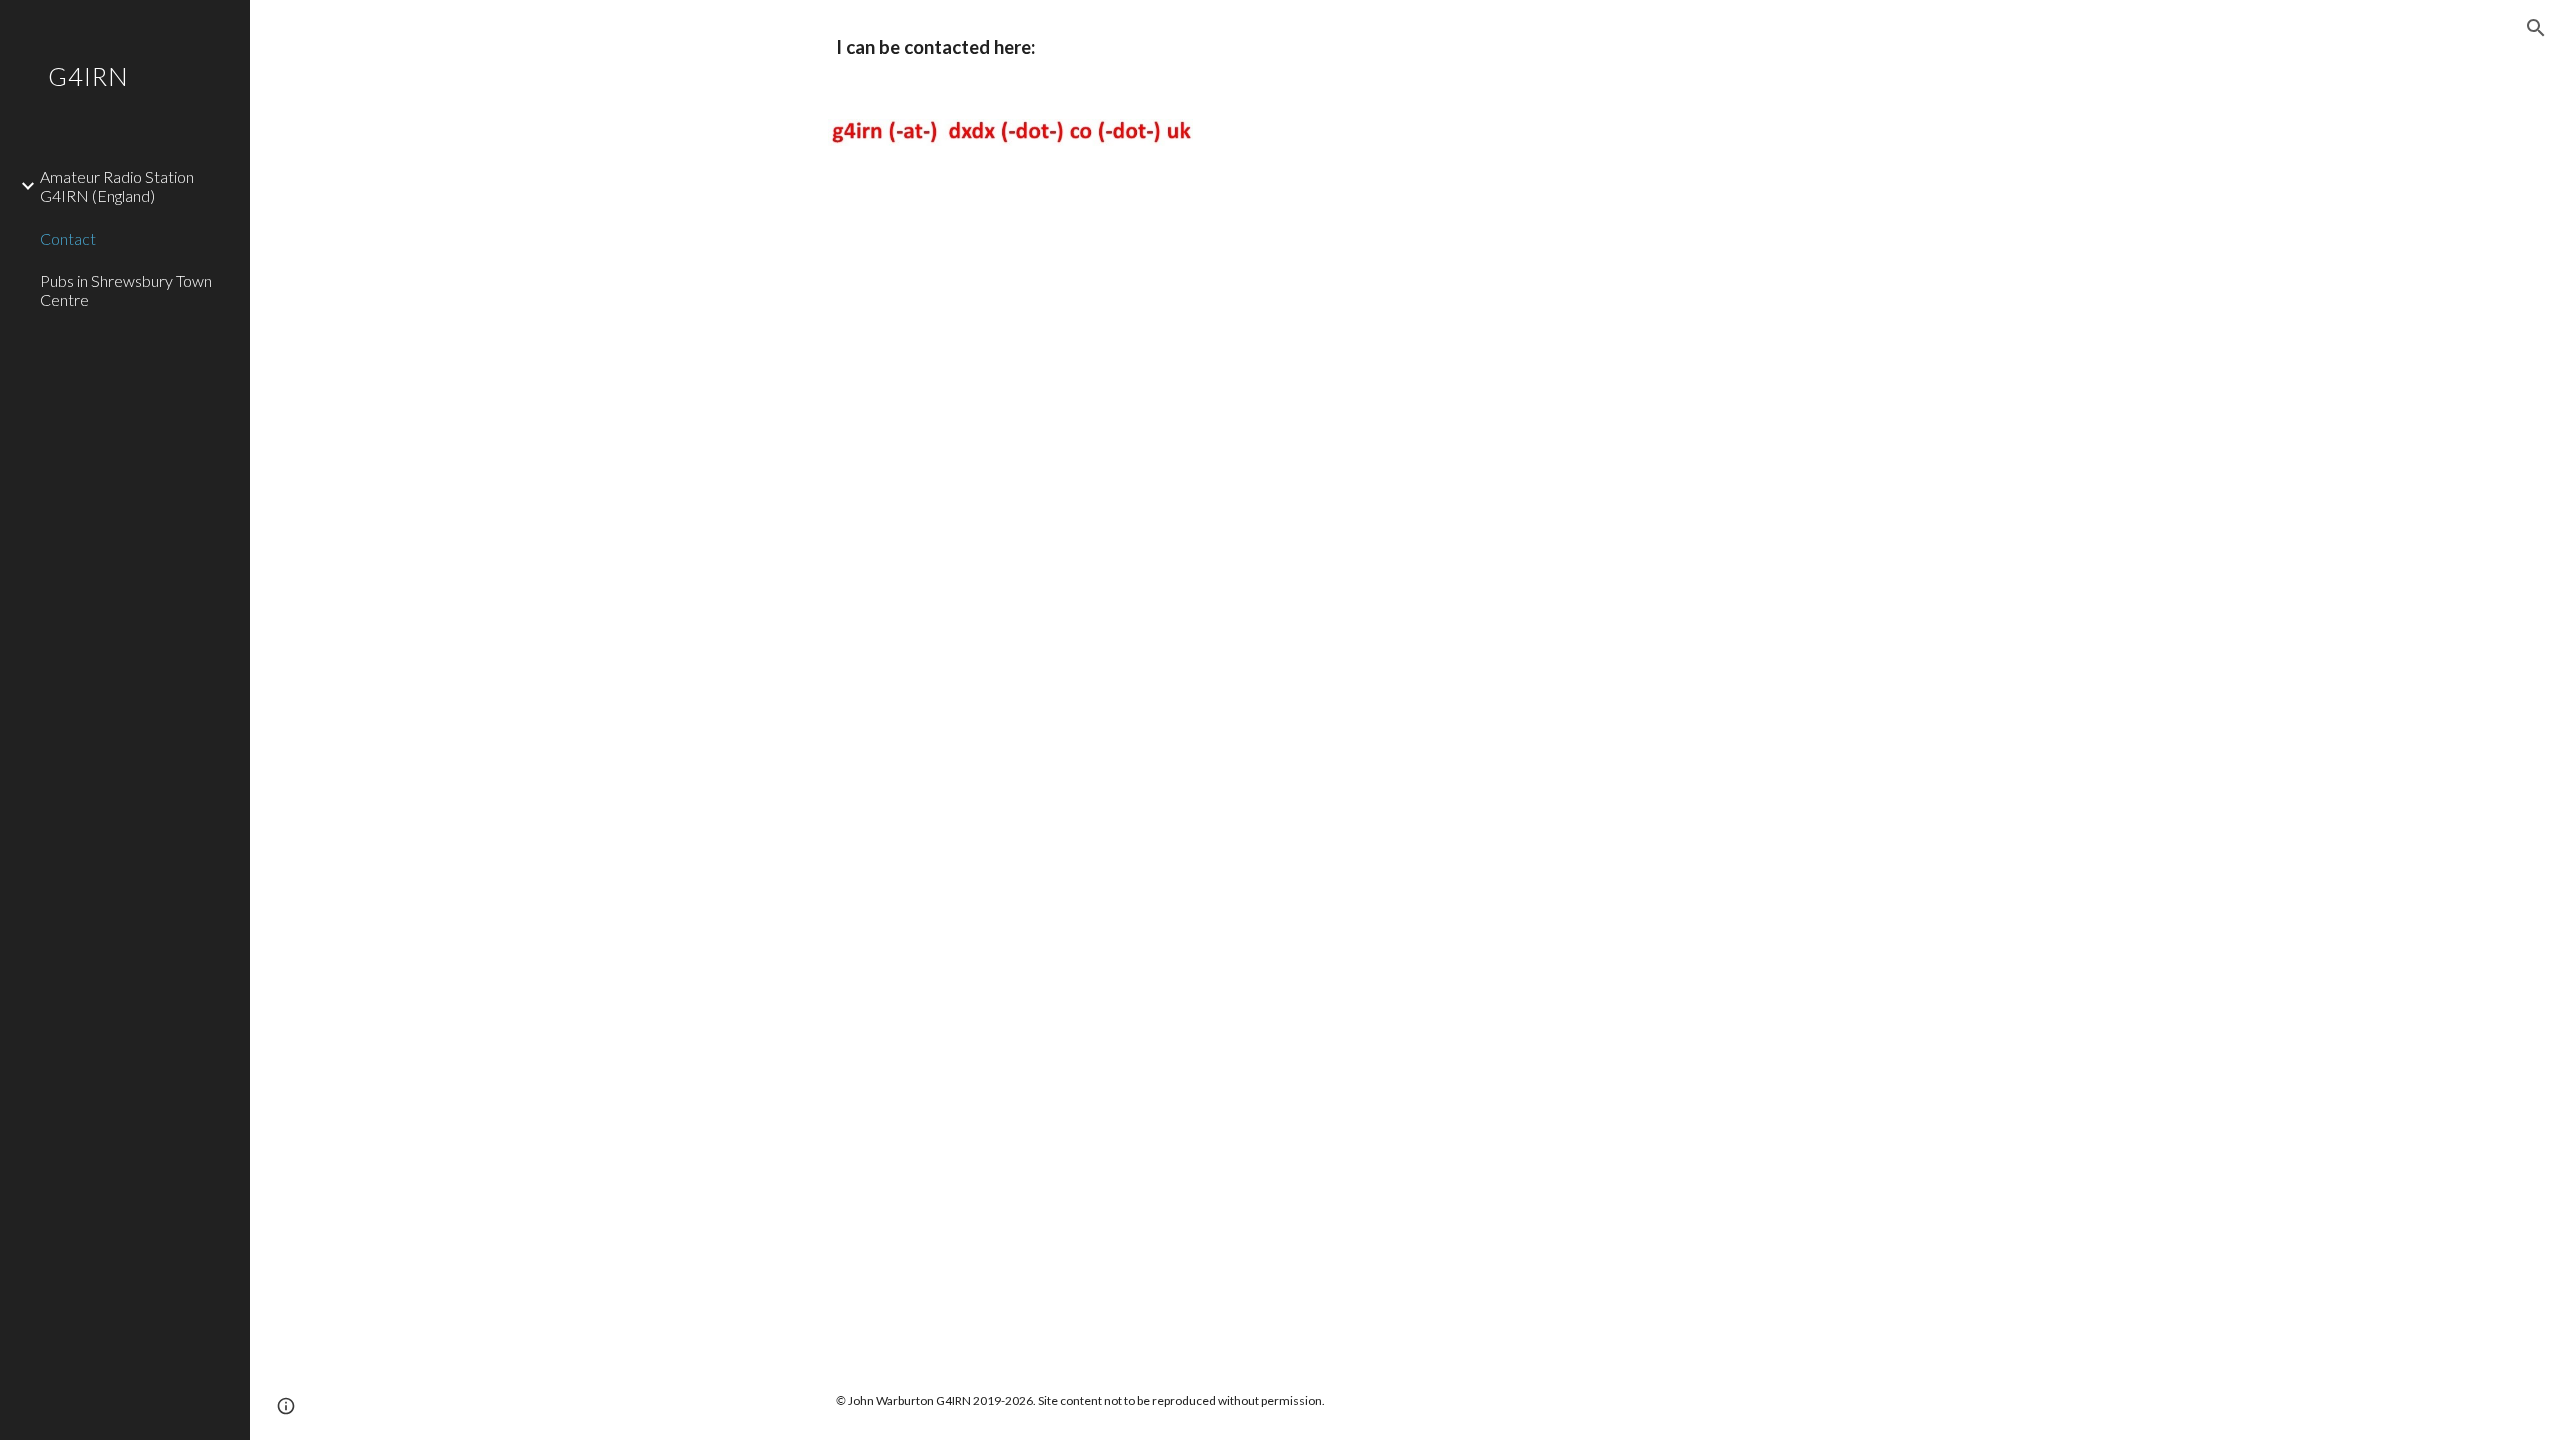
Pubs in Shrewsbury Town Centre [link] (126, 290)
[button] (2536, 28)
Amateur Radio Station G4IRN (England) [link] (117, 186)
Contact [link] (68, 238)
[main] (1158, 47)
